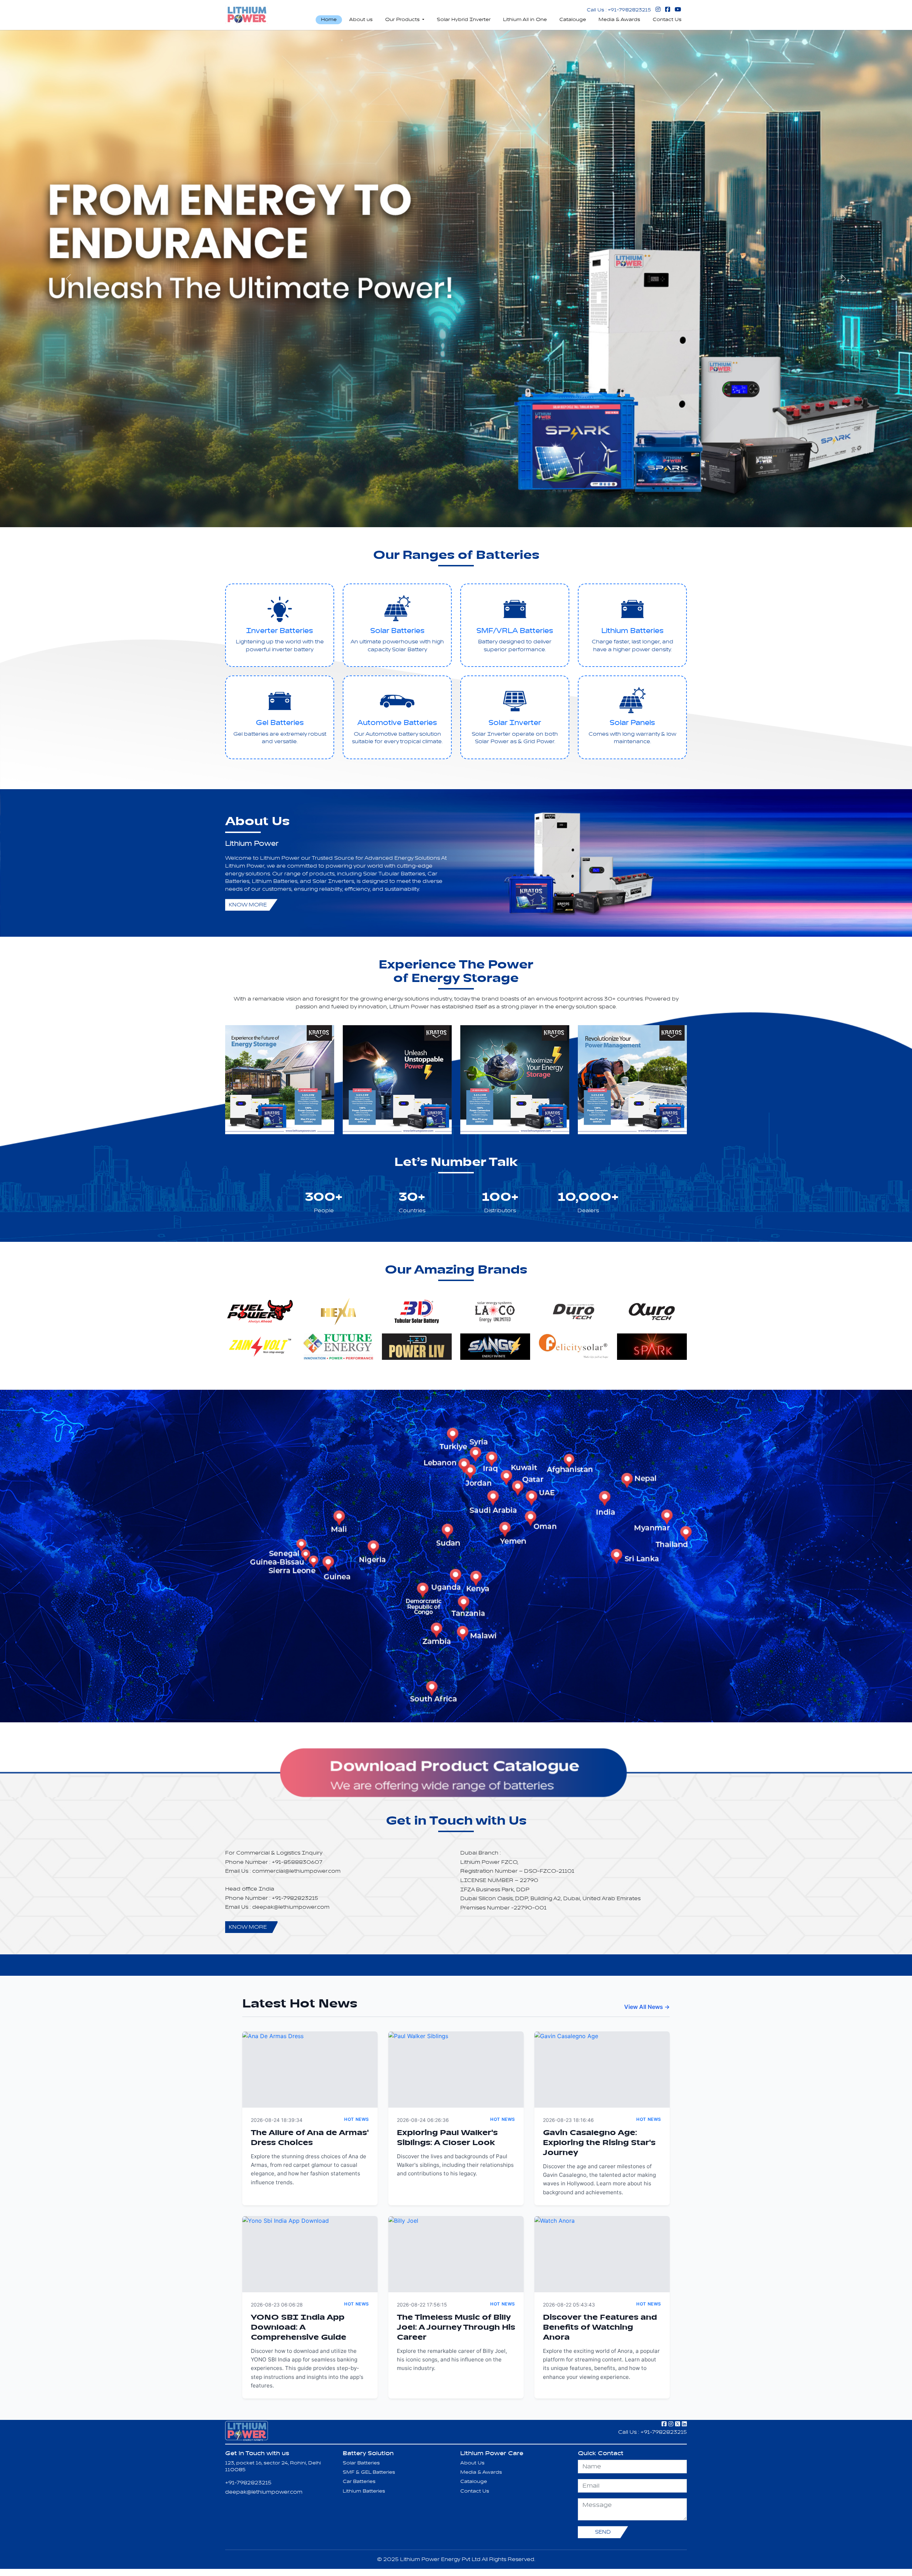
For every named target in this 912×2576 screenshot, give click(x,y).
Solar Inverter (515, 723)
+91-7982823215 (248, 2483)
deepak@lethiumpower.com (264, 2492)
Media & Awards (619, 20)
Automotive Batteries (397, 723)
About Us (472, 2463)
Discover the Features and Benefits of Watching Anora (600, 2328)
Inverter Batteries (280, 631)
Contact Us (667, 20)
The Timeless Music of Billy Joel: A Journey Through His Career (456, 2328)
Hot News (357, 2119)
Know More (248, 905)
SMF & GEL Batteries (369, 2472)
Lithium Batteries (633, 631)
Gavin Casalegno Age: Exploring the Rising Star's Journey (599, 2143)
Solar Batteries (397, 631)
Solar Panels (632, 723)
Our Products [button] (403, 20)
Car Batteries (359, 2482)
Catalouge (573, 20)
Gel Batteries (280, 723)
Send (603, 2532)
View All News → (647, 2007)
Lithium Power (252, 844)
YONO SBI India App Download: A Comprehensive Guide (299, 2328)
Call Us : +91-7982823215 (619, 10)
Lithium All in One (525, 20)
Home (329, 20)
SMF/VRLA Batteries (515, 631)
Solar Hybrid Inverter (464, 20)
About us (361, 20)
